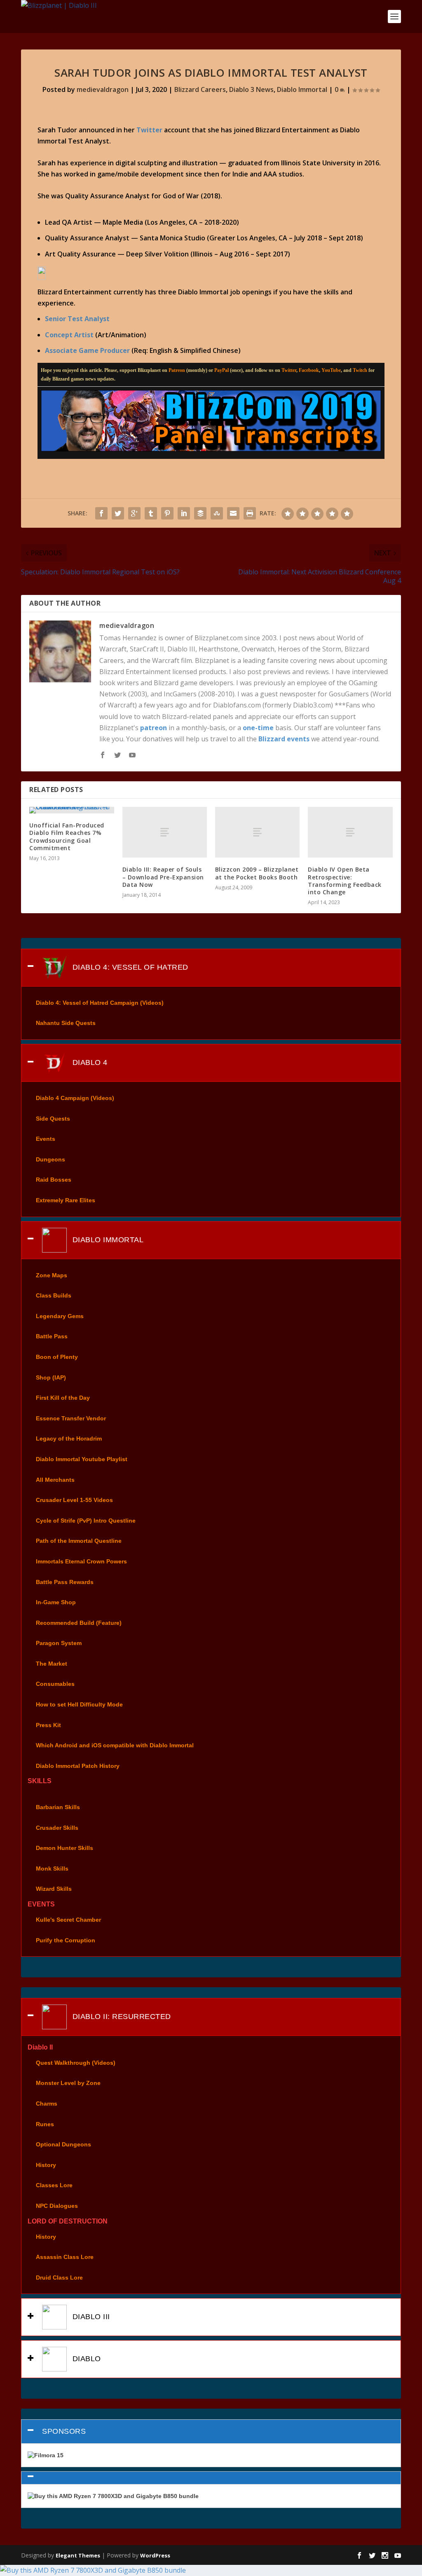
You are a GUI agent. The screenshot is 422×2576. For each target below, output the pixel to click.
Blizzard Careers (200, 89)
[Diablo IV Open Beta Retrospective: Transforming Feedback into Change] (350, 832)
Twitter (149, 130)
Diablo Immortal (302, 89)
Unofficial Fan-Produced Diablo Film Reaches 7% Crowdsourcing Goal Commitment (67, 837)
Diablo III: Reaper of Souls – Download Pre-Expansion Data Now (163, 877)
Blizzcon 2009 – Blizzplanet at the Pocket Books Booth (257, 873)
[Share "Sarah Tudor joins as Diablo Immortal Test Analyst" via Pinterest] (167, 513)
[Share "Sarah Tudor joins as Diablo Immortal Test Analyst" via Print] (250, 513)
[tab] (211, 968)
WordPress (155, 2555)
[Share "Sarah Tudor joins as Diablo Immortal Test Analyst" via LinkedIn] (184, 513)
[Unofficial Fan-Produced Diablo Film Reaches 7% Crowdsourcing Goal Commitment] (72, 810)
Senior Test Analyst (77, 319)
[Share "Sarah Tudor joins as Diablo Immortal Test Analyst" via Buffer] (200, 513)
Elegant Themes (78, 2555)
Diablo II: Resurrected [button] (121, 2017)
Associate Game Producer (87, 350)
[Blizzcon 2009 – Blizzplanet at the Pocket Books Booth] (257, 832)
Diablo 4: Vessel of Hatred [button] (129, 967)
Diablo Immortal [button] (107, 1239)
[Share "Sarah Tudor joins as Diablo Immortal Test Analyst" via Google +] (134, 513)
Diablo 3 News (251, 89)
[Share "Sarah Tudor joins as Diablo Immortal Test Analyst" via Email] (233, 513)
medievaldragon (103, 89)
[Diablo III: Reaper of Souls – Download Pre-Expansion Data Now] (165, 832)
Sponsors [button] (64, 2431)
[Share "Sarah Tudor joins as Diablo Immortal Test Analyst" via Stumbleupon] (217, 513)
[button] (211, 2478)
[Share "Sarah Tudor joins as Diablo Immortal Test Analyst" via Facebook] (101, 513)
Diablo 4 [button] (89, 1062)
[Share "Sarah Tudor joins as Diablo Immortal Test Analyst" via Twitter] (118, 513)
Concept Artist (69, 335)
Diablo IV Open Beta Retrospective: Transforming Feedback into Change (345, 881)
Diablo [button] (86, 2359)
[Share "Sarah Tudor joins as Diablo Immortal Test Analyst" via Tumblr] (151, 513)
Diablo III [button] (90, 2317)
